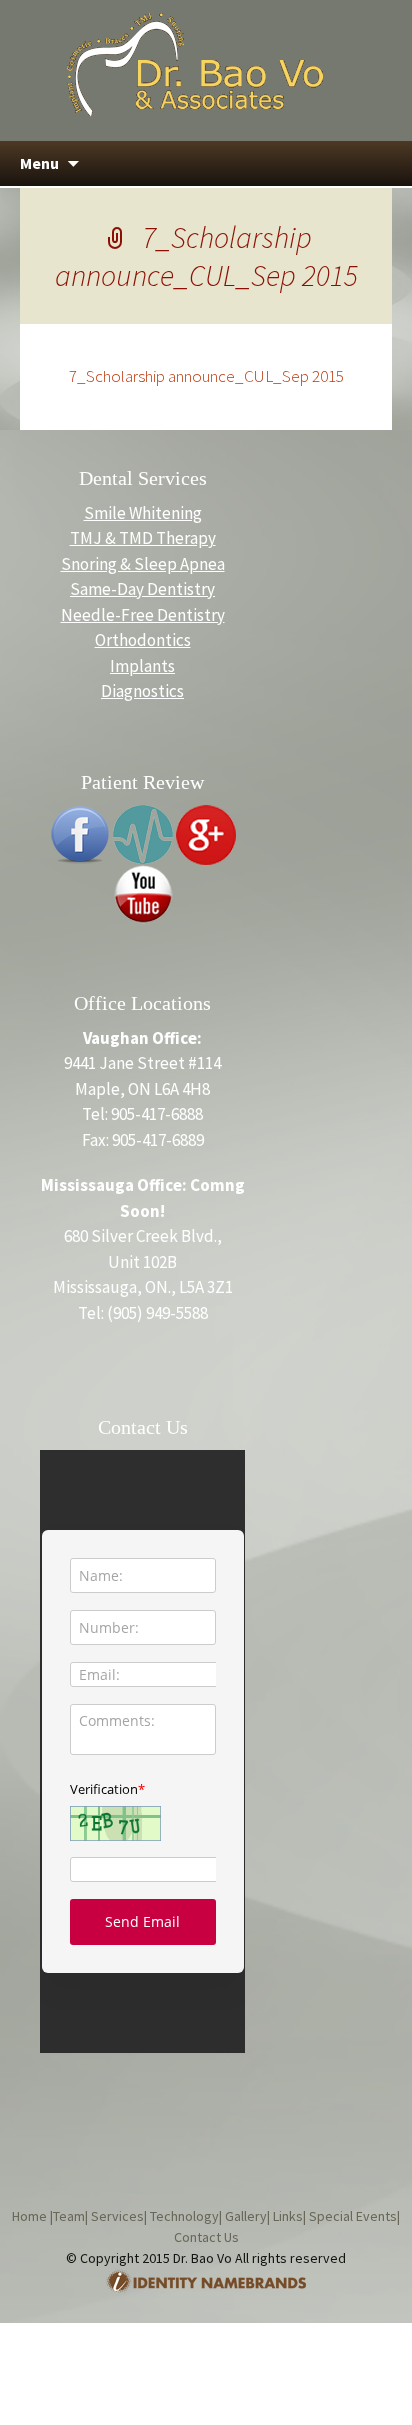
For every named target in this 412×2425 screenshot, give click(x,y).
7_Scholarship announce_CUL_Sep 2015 (206, 376)
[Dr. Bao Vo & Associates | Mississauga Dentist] (195, 63)
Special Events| (353, 2216)
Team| (70, 2216)
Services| (117, 2216)
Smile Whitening (143, 513)
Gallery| (246, 2216)
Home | (32, 2216)
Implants (142, 666)
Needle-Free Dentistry (143, 615)
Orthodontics (143, 640)
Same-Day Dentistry (142, 589)
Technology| (184, 2216)
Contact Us (206, 2237)
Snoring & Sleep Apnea (143, 564)
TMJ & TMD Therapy (143, 538)
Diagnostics (142, 691)
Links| (288, 2216)
